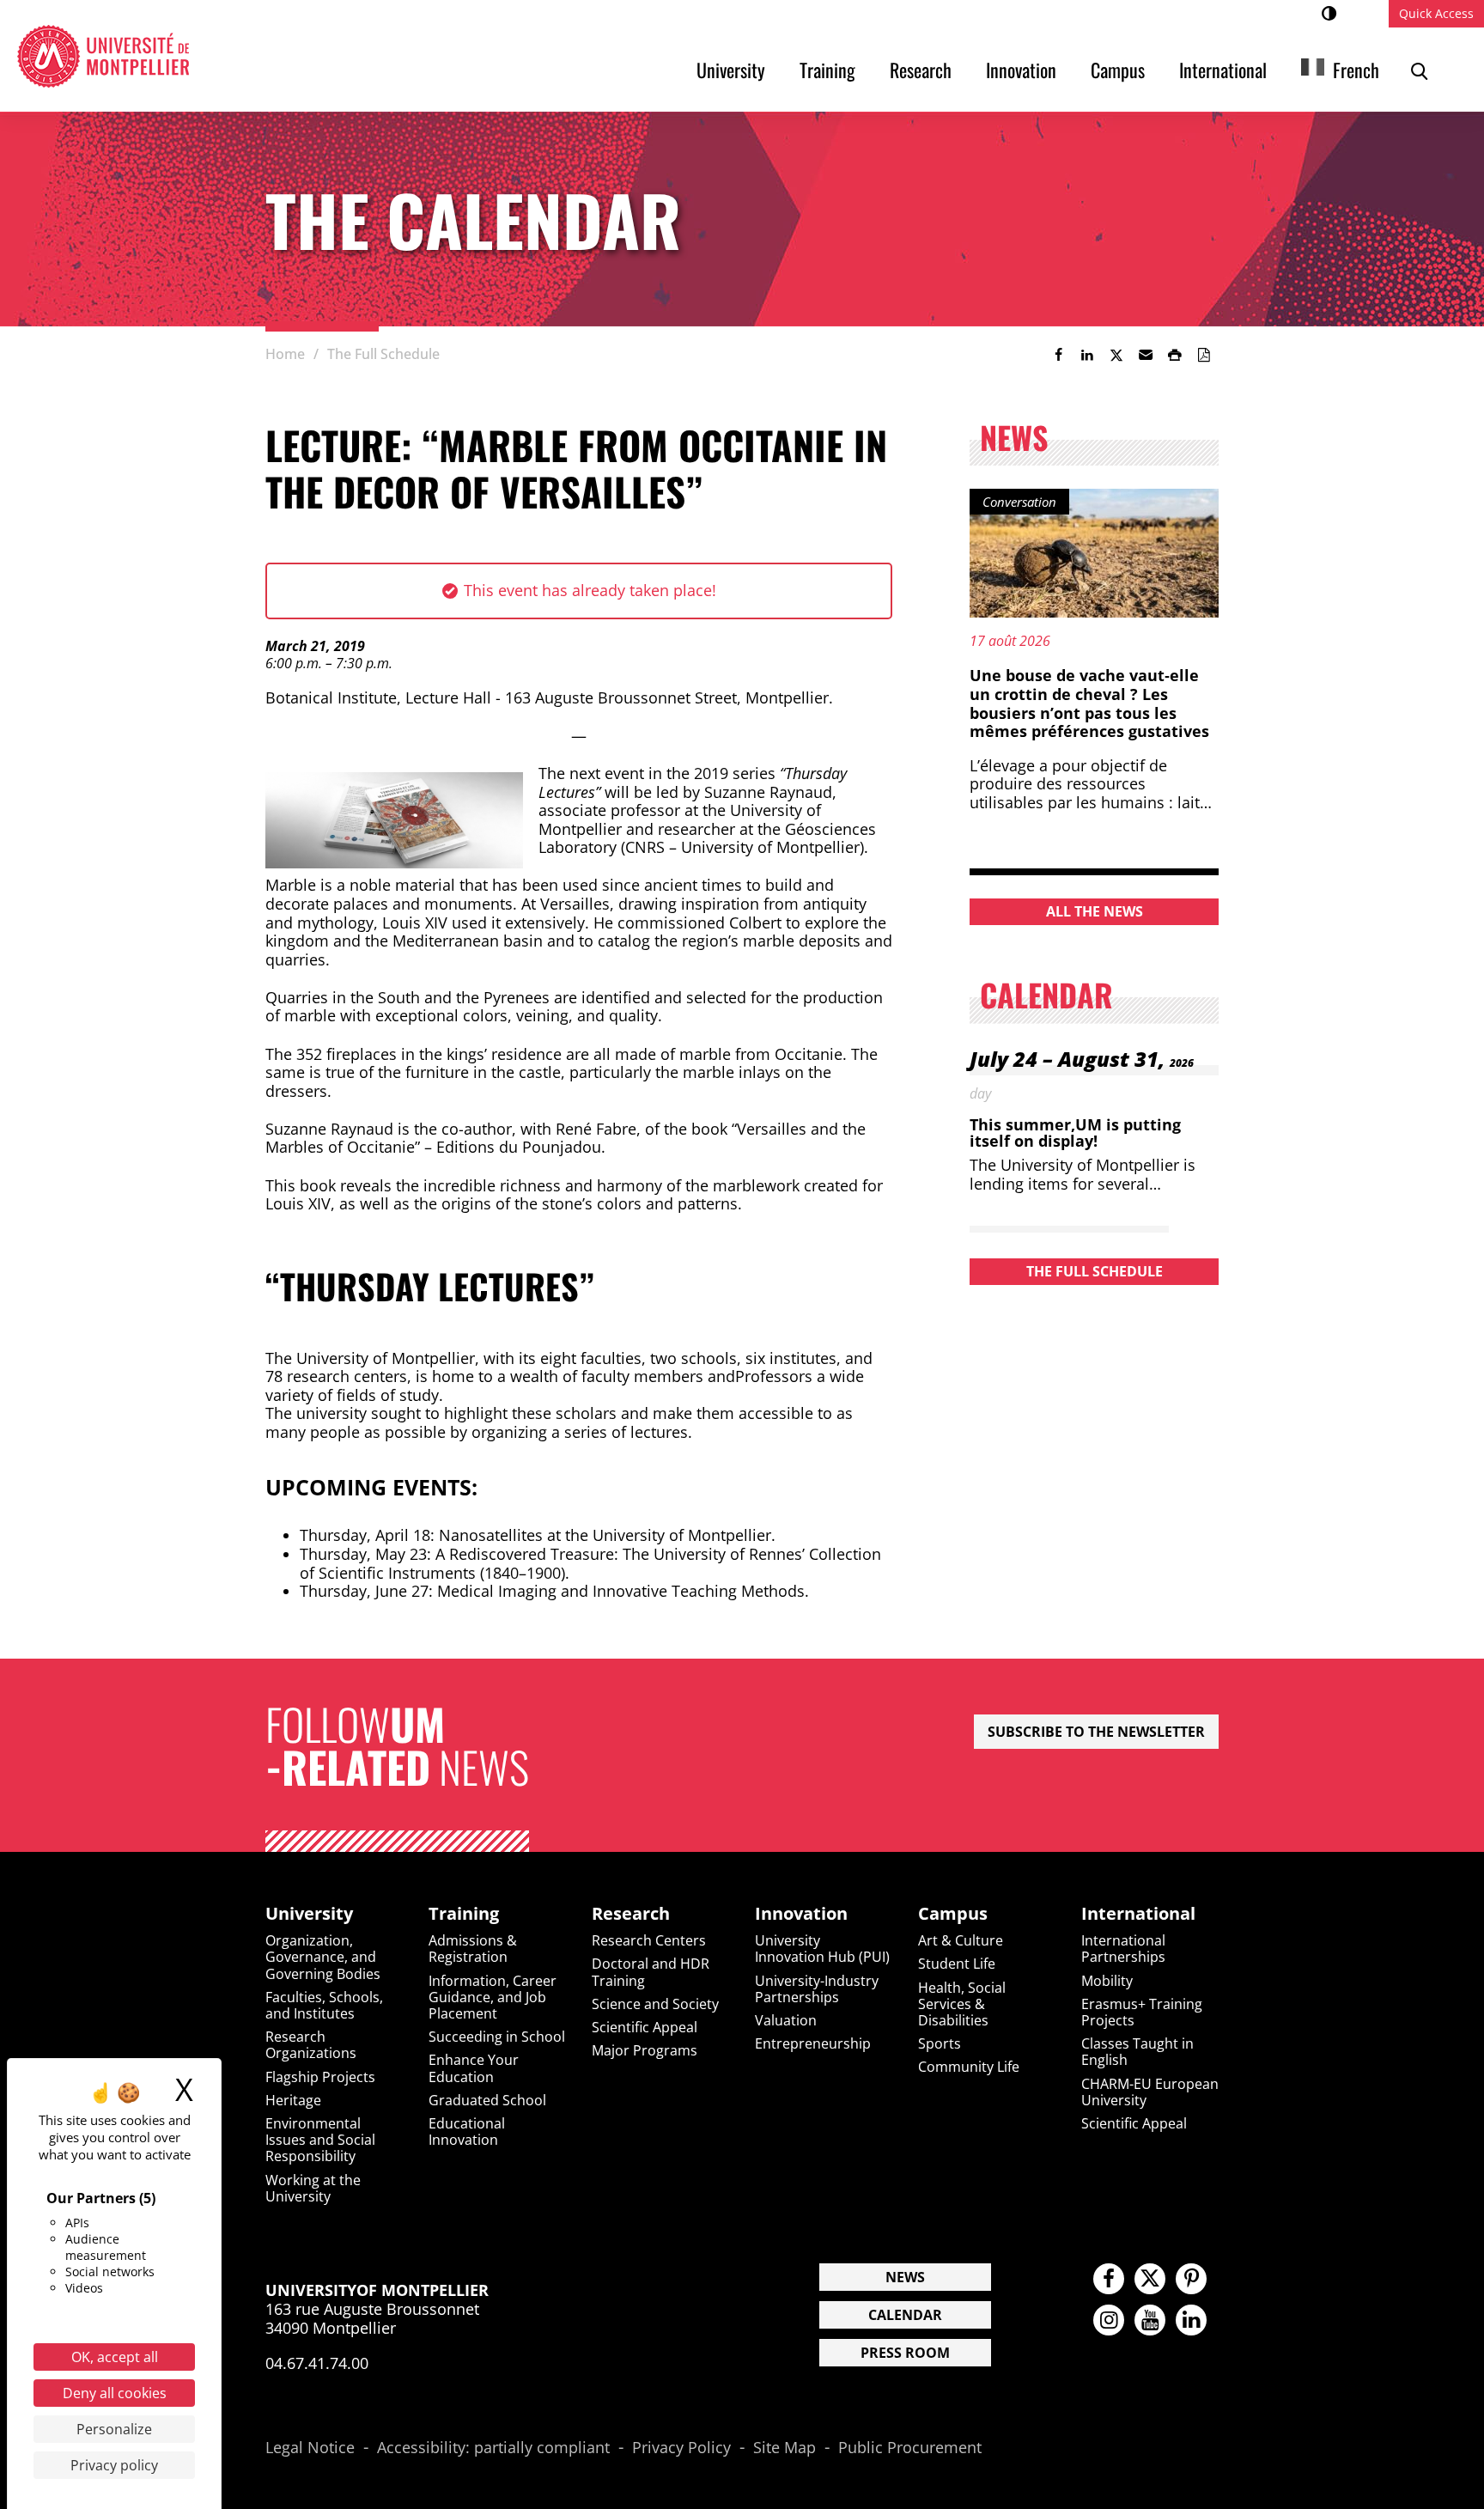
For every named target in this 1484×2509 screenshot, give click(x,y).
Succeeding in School (497, 2037)
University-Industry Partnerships (817, 1989)
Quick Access (1436, 13)
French (1356, 70)
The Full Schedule (1095, 1271)
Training (827, 70)
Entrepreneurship (813, 2043)
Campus (1118, 70)
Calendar (905, 2315)
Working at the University (313, 2188)
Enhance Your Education (474, 2068)
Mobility (1107, 1981)
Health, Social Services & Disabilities (962, 2004)
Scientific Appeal (645, 2027)
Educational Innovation (467, 2131)
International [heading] (1138, 1914)
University (731, 70)
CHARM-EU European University (1150, 2092)
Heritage (293, 2100)
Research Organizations (311, 2045)
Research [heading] (631, 1914)
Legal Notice (310, 2448)
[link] (1058, 355)
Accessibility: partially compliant (493, 2448)
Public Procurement (910, 2448)
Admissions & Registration (473, 1949)
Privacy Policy (681, 2448)
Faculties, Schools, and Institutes (324, 2005)
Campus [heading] (953, 1914)
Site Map (785, 2448)
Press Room (905, 2353)
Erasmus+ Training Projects (1142, 2012)
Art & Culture (961, 1940)
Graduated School (487, 2100)
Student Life (957, 1964)
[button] (1146, 355)
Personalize (114, 2429)
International (1223, 70)
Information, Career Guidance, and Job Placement (493, 1997)
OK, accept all (115, 2357)
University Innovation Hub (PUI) (822, 1949)
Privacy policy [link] (114, 2465)
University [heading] (309, 1914)
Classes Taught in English (1137, 2052)
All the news (1095, 911)
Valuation (786, 2020)
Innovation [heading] (801, 1914)
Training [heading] (464, 1914)
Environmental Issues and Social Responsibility (320, 2140)
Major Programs (645, 2050)
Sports (940, 2043)
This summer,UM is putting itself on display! (1075, 1133)
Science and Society (655, 2004)
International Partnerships (1123, 1949)
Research (921, 70)
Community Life (969, 2067)
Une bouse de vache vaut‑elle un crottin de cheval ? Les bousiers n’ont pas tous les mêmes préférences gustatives (1089, 703)
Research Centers (649, 1940)
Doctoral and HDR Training (651, 1972)
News (905, 2277)
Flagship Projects (320, 2077)
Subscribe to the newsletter (1096, 1732)
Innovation (1021, 70)
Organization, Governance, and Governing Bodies (323, 1957)
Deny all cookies (115, 2393)
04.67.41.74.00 (317, 2363)
